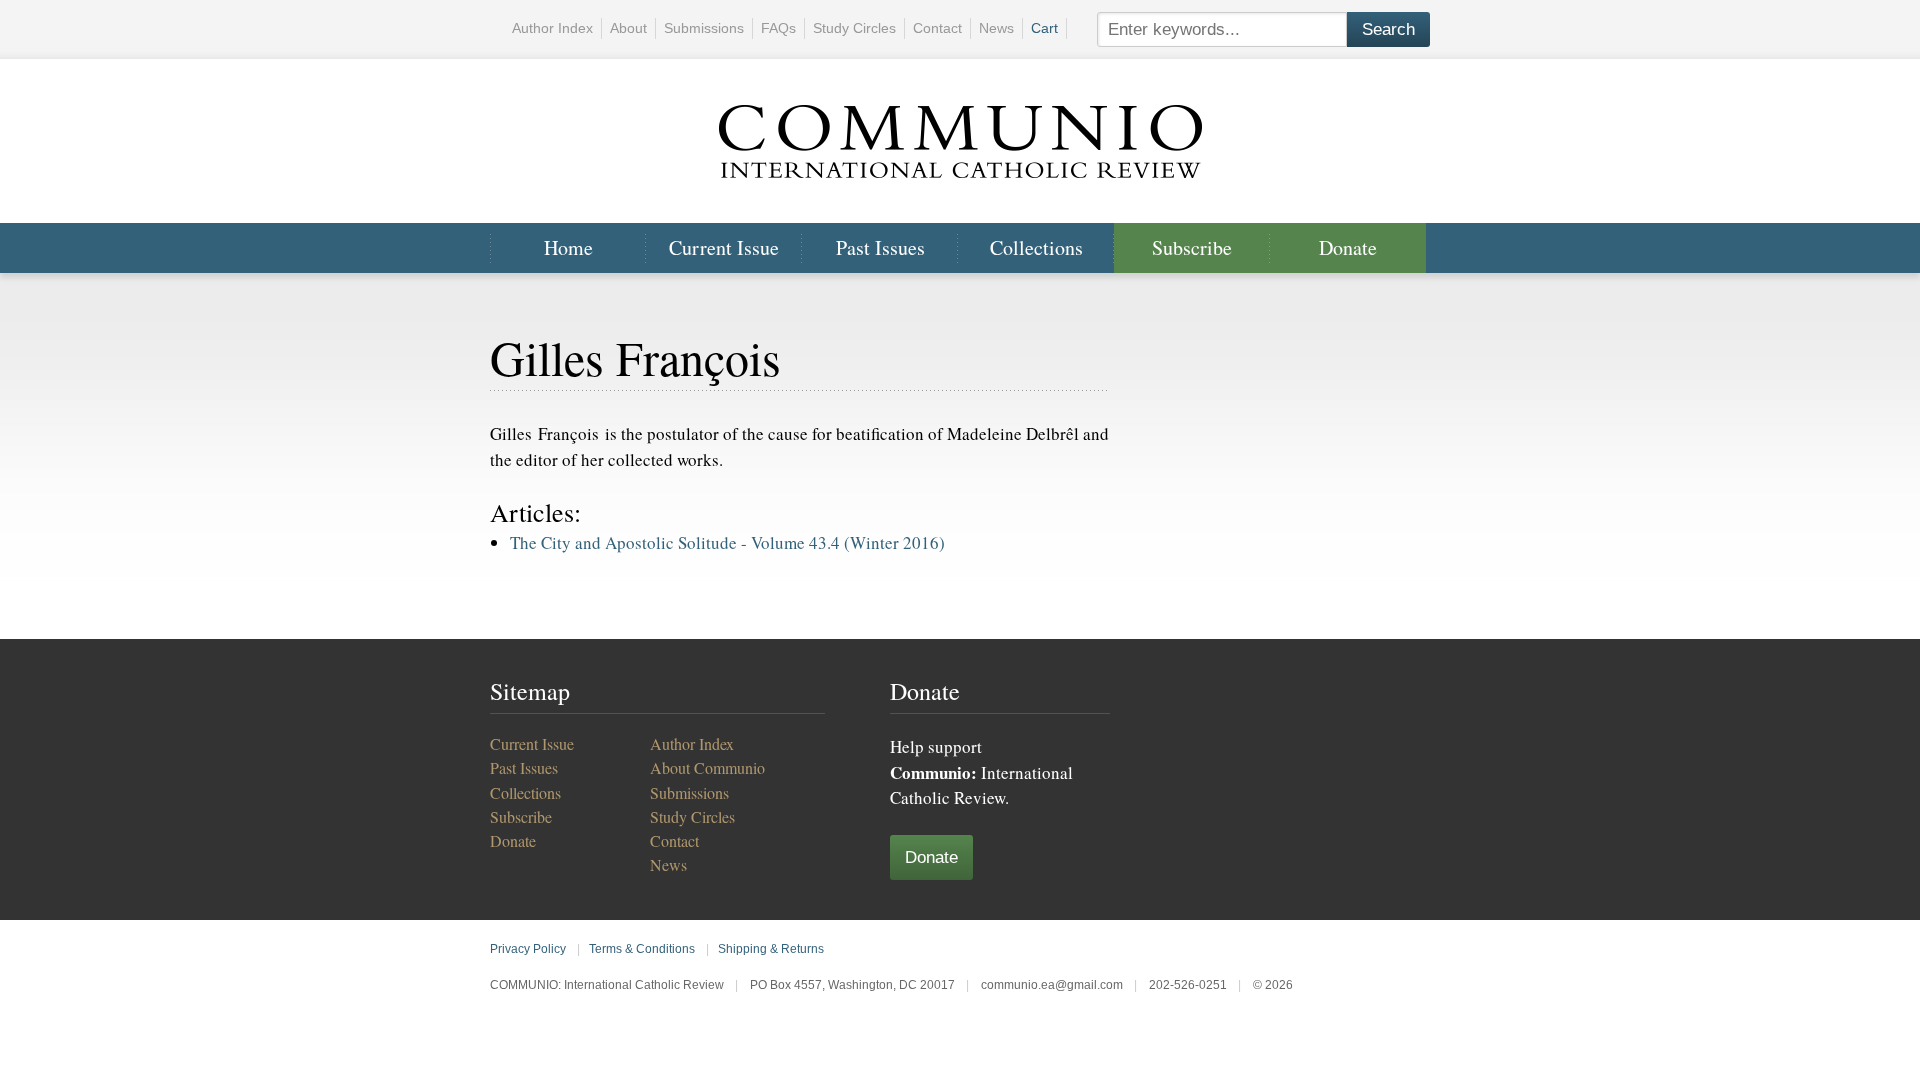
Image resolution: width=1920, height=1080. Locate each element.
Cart (1044, 28)
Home (568, 247)
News (996, 28)
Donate (1348, 247)
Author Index (552, 28)
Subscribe (1192, 247)
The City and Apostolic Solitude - (727, 542)
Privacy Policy (528, 949)
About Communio (707, 767)
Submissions (704, 28)
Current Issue (724, 247)
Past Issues (880, 247)
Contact (937, 28)
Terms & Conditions (642, 949)
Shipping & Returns (771, 949)
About (628, 28)
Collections (1036, 247)
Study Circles (854, 28)
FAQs (778, 28)
